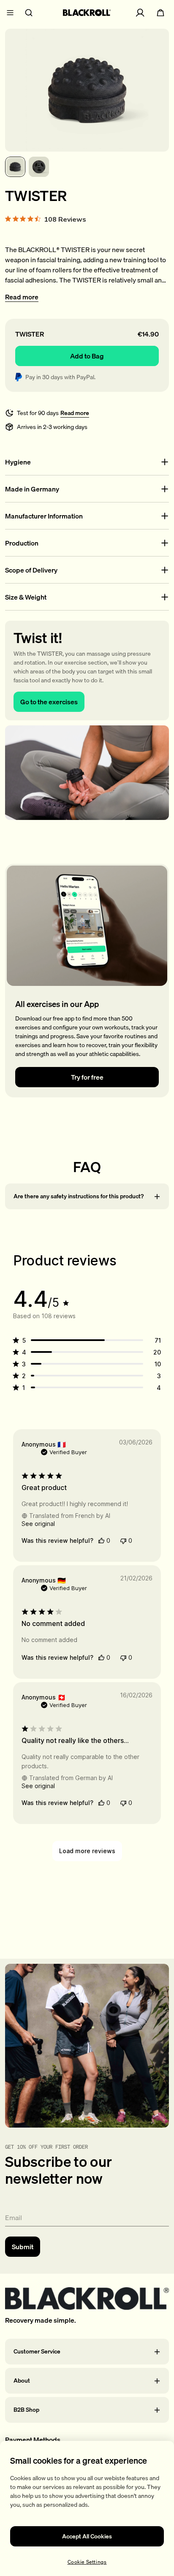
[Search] (29, 13)
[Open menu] (10, 13)
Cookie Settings (87, 2562)
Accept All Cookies (87, 2536)
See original (38, 1524)
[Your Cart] (160, 13)
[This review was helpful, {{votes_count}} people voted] (101, 1540)
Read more (22, 297)
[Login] (140, 13)
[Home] (87, 13)
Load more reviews (87, 1851)
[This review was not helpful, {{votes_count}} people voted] (123, 1541)
